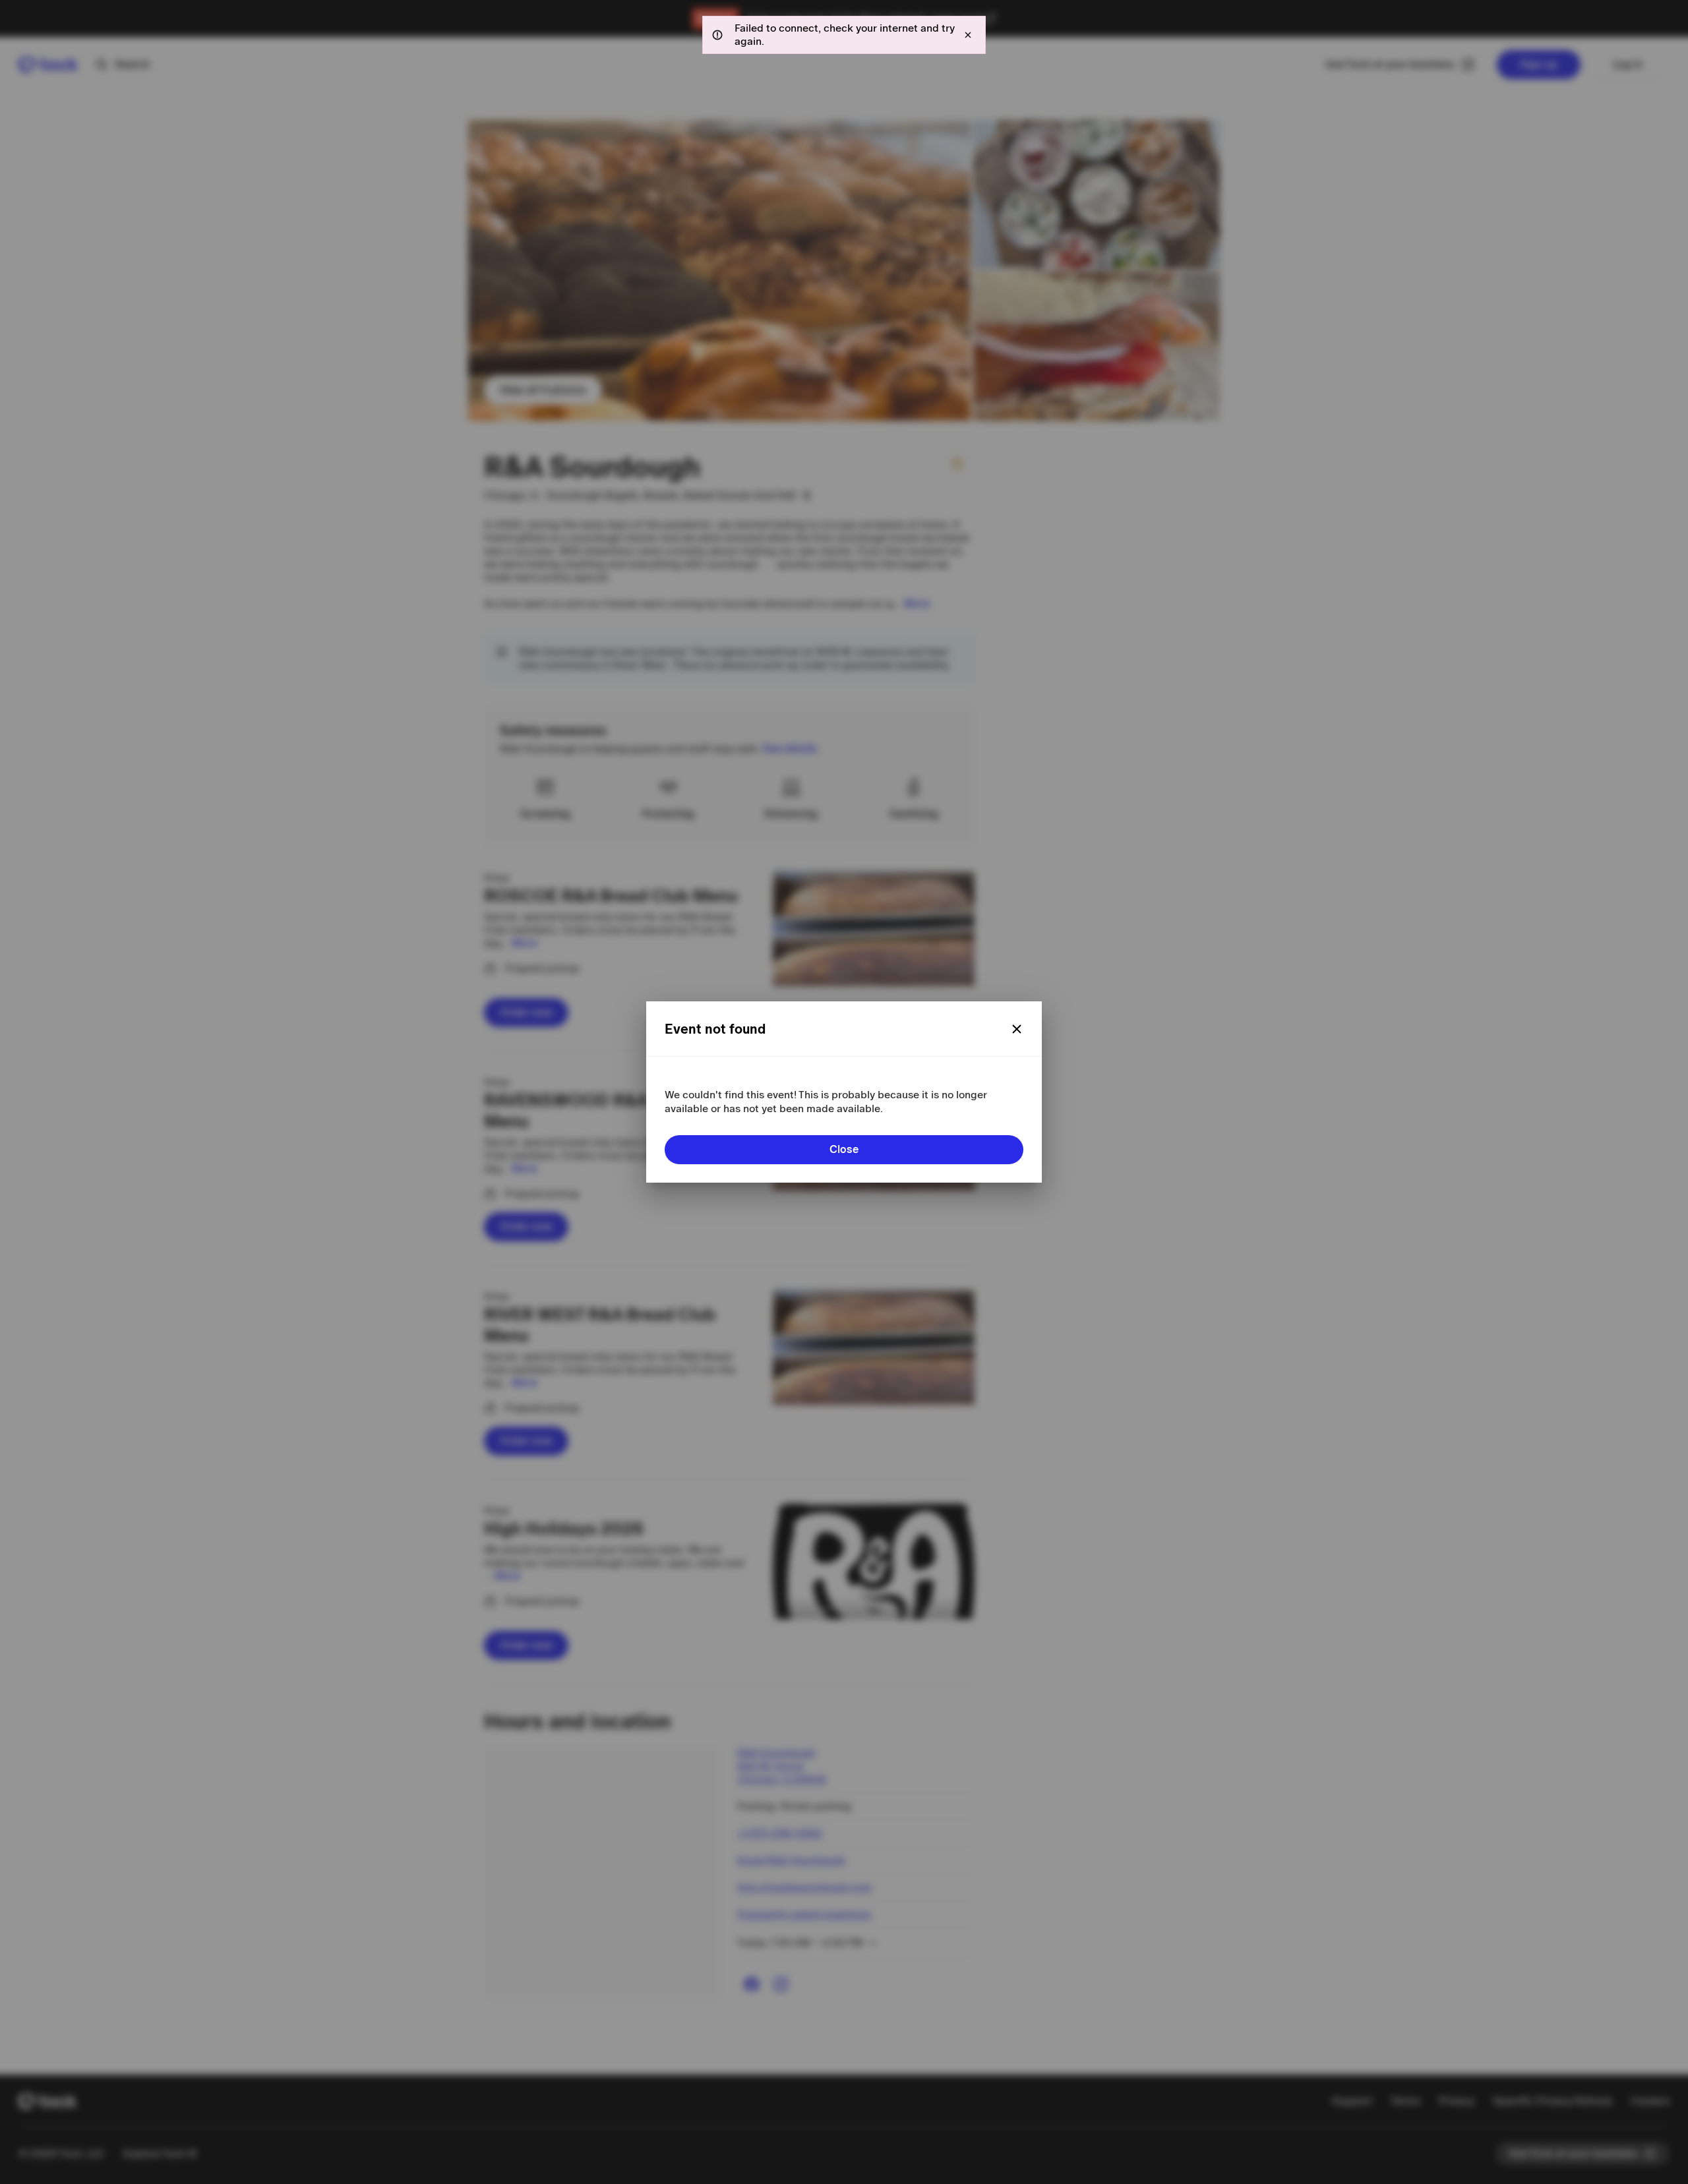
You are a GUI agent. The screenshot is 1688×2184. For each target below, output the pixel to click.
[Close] (1017, 1029)
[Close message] (968, 35)
